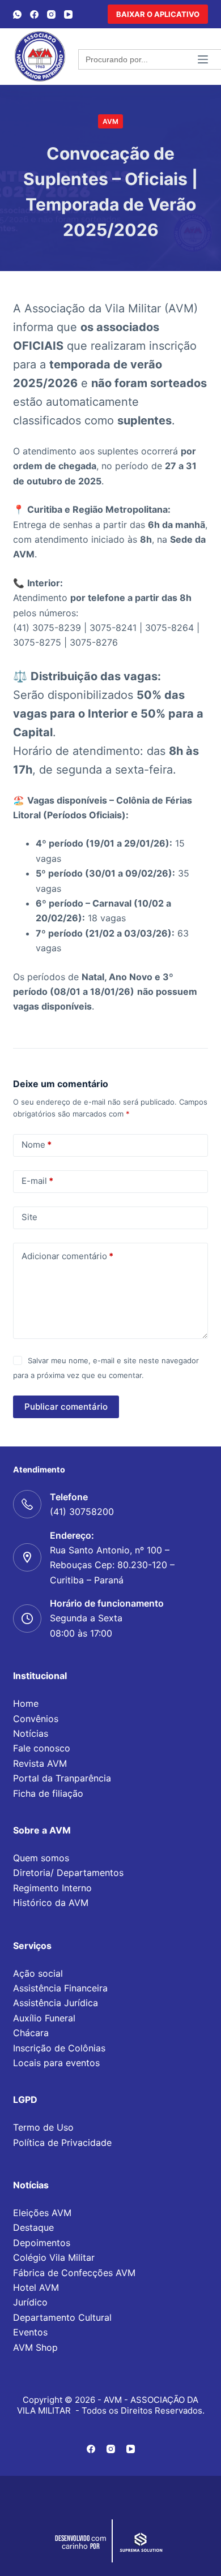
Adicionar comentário (67, 1256)
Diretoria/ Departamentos (68, 1873)
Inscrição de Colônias (59, 2048)
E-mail (37, 1181)
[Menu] (203, 59)
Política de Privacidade (62, 2143)
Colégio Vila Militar (54, 2257)
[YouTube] (68, 14)
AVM (110, 121)
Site (29, 1217)
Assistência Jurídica (56, 2003)
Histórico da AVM (51, 1903)
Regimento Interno (52, 1888)
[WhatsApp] (17, 14)
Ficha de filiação (48, 1793)
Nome (37, 1145)
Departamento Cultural (62, 2317)
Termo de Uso (43, 2127)
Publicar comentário (66, 1407)
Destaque (33, 2227)
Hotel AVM (36, 2287)
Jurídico (30, 2302)
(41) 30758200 (82, 1512)
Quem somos (41, 1858)
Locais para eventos (56, 2063)
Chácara (31, 2033)
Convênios (36, 1719)
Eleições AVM (42, 2213)
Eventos (30, 2332)
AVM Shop (35, 2347)
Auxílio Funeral (44, 2018)
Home (26, 1703)
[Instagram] (51, 14)
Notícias (31, 1733)
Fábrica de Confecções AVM (74, 2273)
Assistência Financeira (60, 1988)
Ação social (38, 1973)
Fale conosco (42, 1748)
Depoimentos (42, 2243)
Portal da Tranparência (62, 1778)
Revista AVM (40, 1763)
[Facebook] (34, 14)
